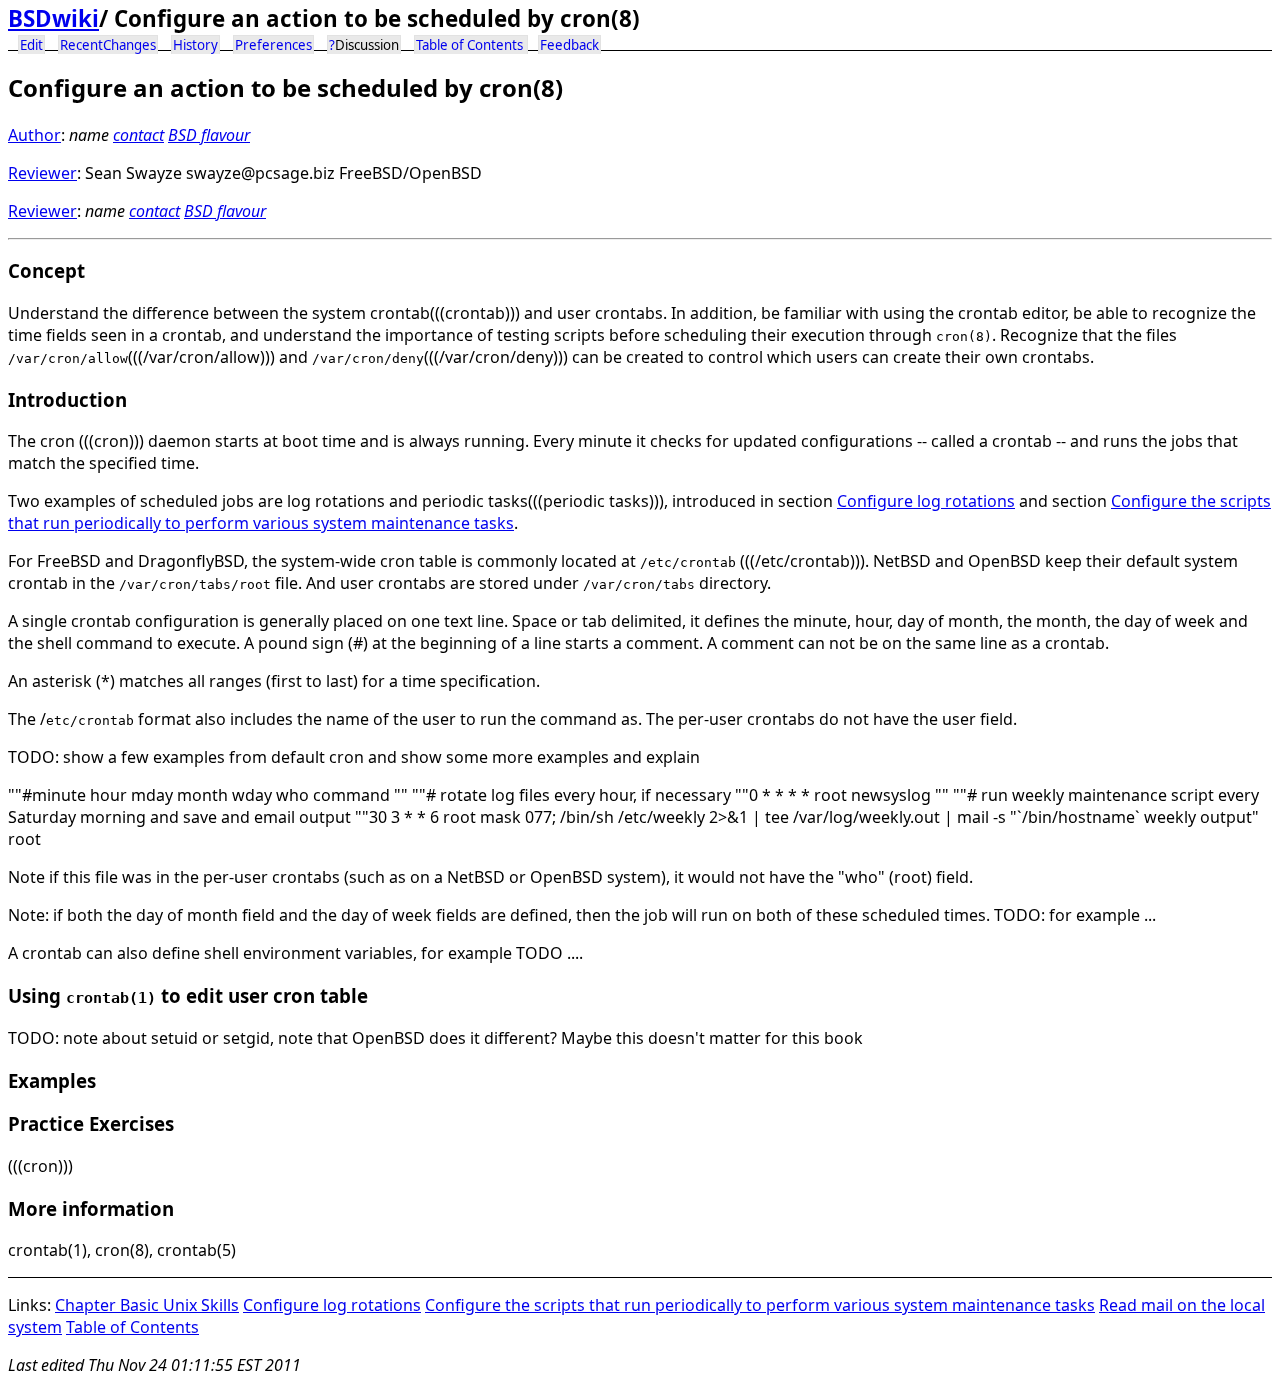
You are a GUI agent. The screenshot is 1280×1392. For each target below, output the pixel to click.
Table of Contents (469, 45)
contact (138, 135)
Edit (31, 45)
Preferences (273, 45)
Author (34, 135)
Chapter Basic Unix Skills (147, 1305)
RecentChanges (108, 45)
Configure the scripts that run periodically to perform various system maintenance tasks (760, 1305)
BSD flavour (209, 135)
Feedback (569, 45)
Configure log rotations (926, 501)
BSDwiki (53, 18)
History (195, 45)
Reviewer (42, 173)
